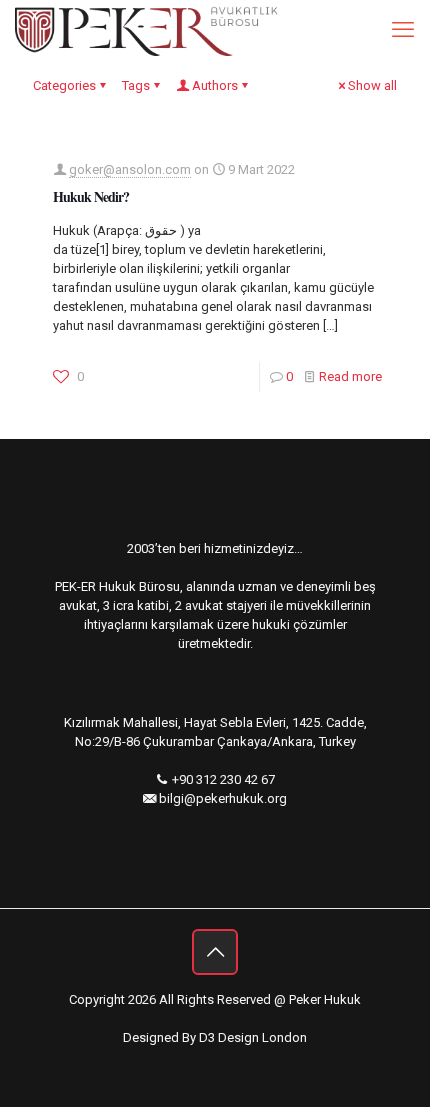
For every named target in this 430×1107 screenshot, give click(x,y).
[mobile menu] (403, 30)
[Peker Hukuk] (149, 30)
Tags (136, 85)
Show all (372, 85)
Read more (350, 376)
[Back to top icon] (215, 952)
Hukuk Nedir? (91, 196)
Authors (215, 85)
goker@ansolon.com (130, 169)
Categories (64, 85)
